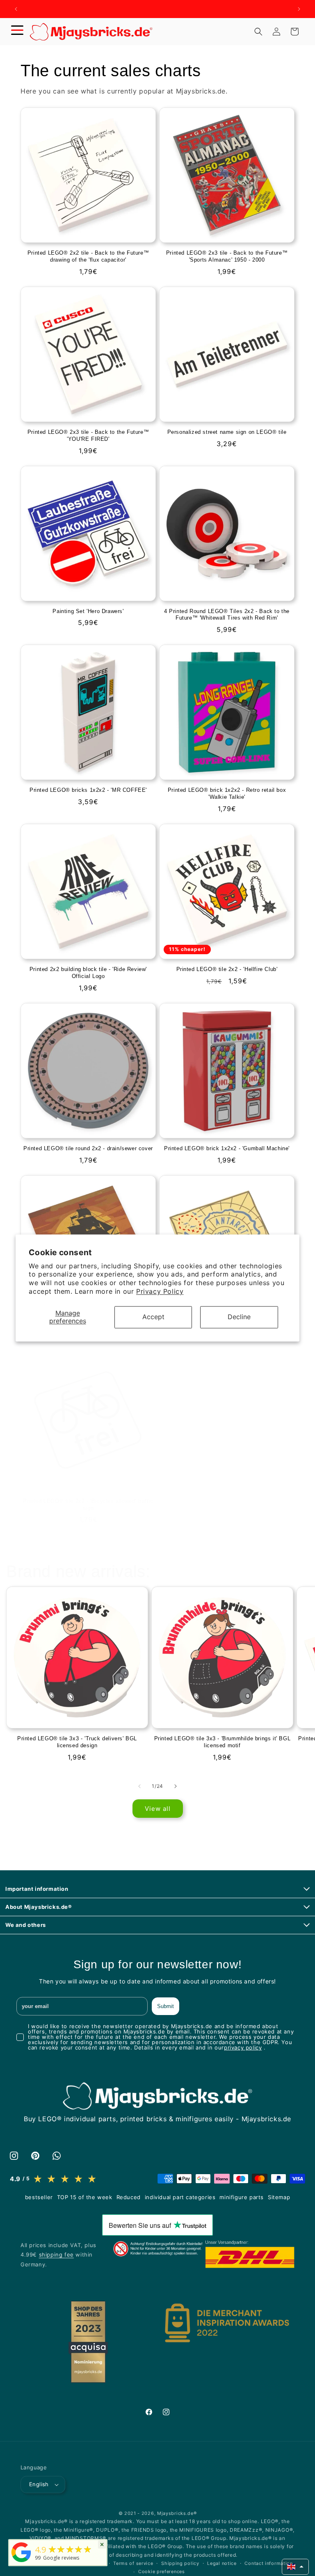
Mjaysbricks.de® (177, 2513)
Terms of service (133, 2563)
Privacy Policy (160, 1291)
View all (158, 1809)
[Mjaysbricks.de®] (21, 2562)
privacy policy (243, 2047)
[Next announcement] (299, 9)
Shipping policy (180, 2563)
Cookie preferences (162, 2571)
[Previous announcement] (16, 9)
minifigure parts (242, 2197)
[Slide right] (176, 1786)
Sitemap (279, 2197)
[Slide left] (139, 1786)
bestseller (39, 2197)
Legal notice (222, 2563)
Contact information (268, 2563)
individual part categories (180, 2197)
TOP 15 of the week (85, 2197)
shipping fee (56, 2255)
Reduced (129, 2197)
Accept (153, 1317)
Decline (239, 1317)
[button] (17, 32)
